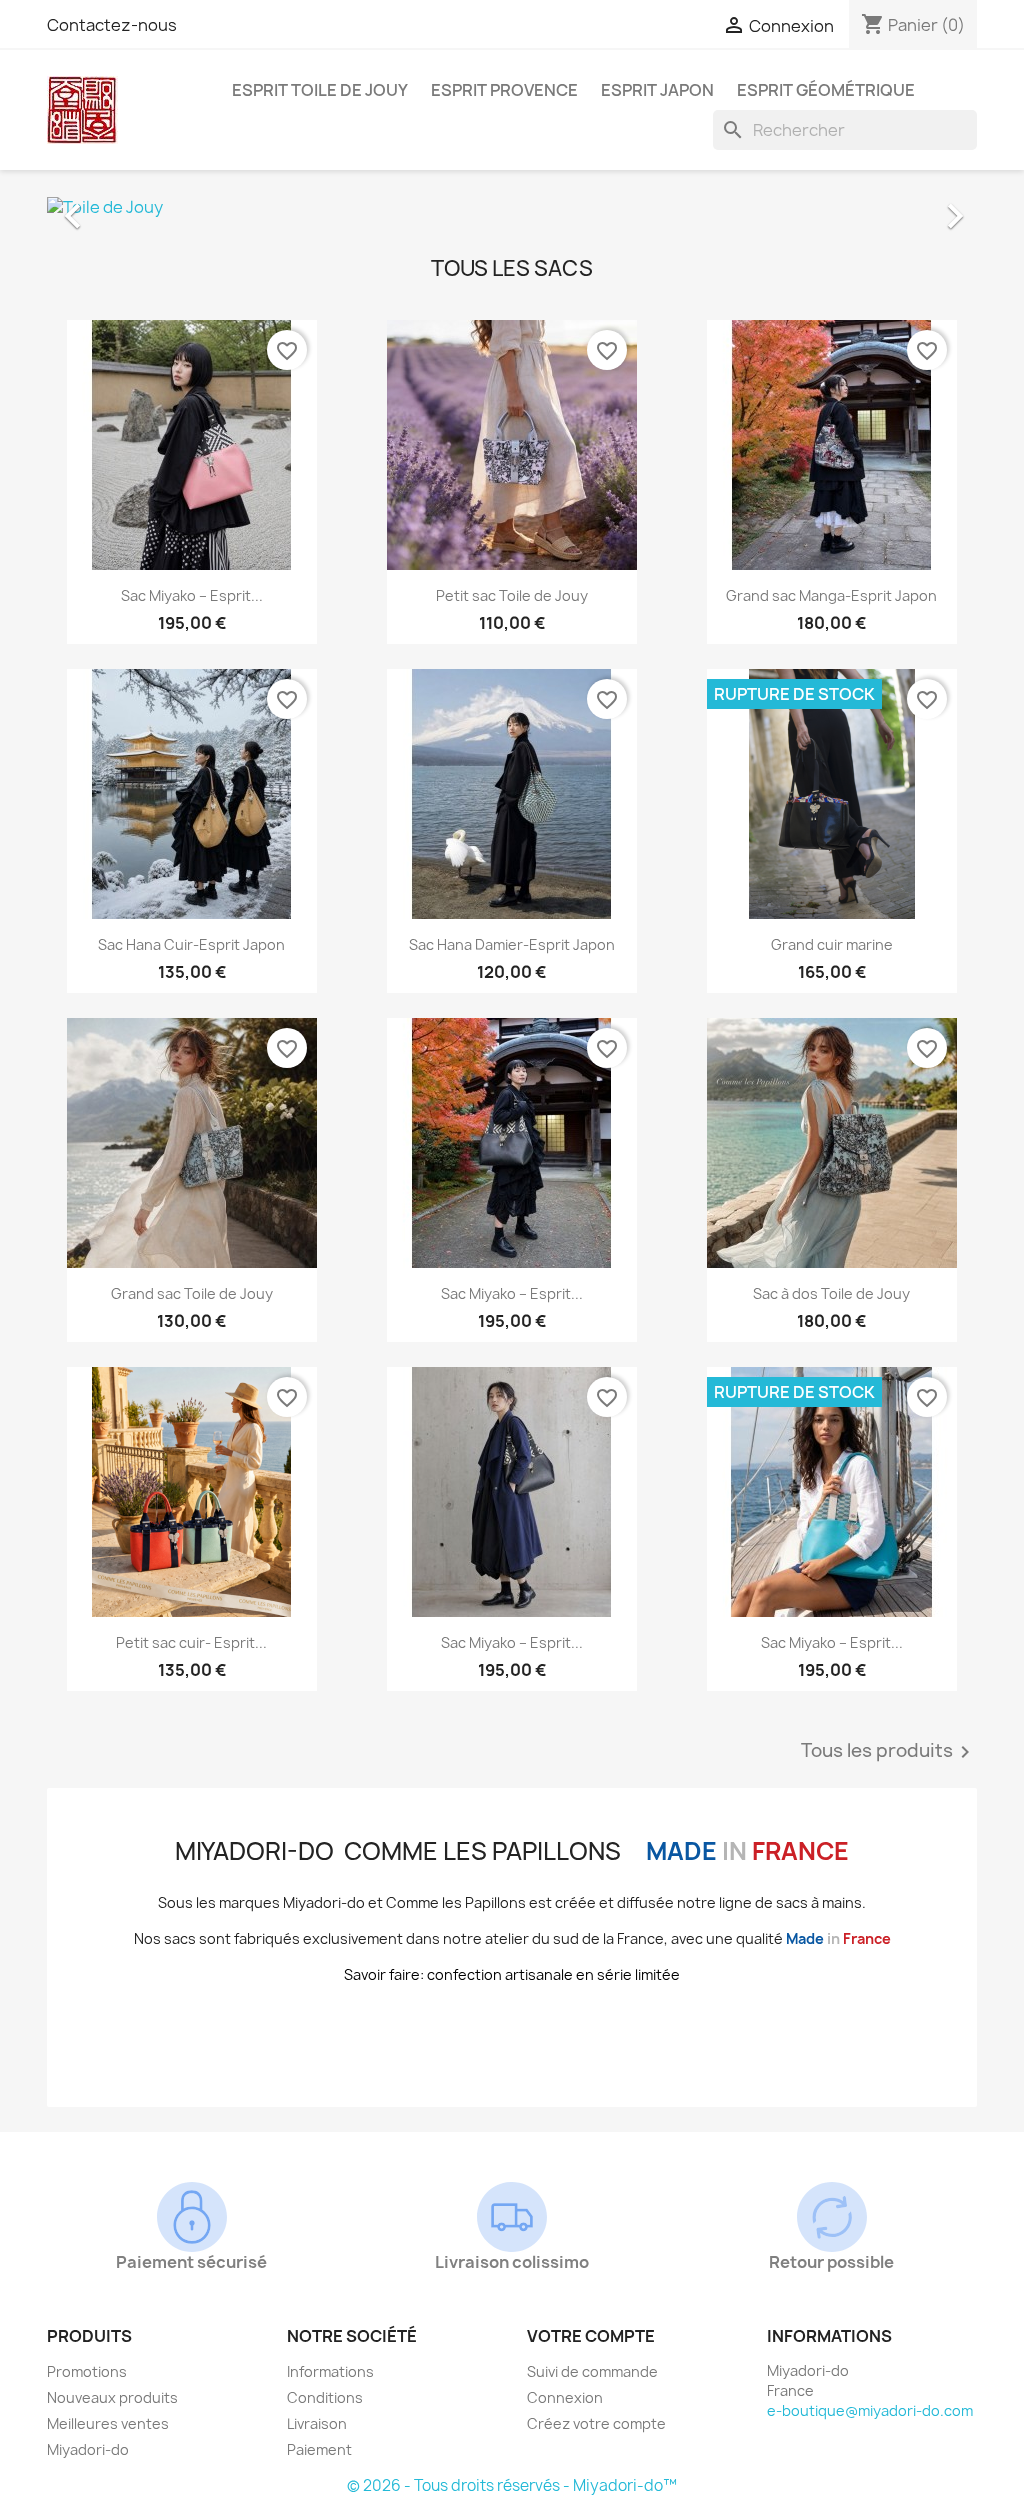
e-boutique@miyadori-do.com (870, 2410)
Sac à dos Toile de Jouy (831, 1293)
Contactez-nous (112, 25)
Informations (330, 2371)
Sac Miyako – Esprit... (192, 595)
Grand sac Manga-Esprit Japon (831, 595)
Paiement (319, 2449)
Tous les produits (889, 1752)
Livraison (317, 2423)
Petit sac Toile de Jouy (512, 595)
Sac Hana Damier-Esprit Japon (512, 944)
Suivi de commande (592, 2371)
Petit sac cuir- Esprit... (191, 1642)
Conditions (325, 2397)
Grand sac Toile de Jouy (192, 1293)
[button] (117, 206)
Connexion (565, 2397)
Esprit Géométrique (826, 90)
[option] (512, 206)
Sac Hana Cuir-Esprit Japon (191, 944)
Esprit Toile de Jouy (320, 90)
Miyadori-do (88, 2449)
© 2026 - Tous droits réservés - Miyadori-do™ (512, 2485)
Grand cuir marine (832, 944)
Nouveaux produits (112, 2397)
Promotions (87, 2371)
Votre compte (591, 2336)
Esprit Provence (504, 90)
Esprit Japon (657, 90)
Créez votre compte (596, 2423)
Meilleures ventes (108, 2423)
